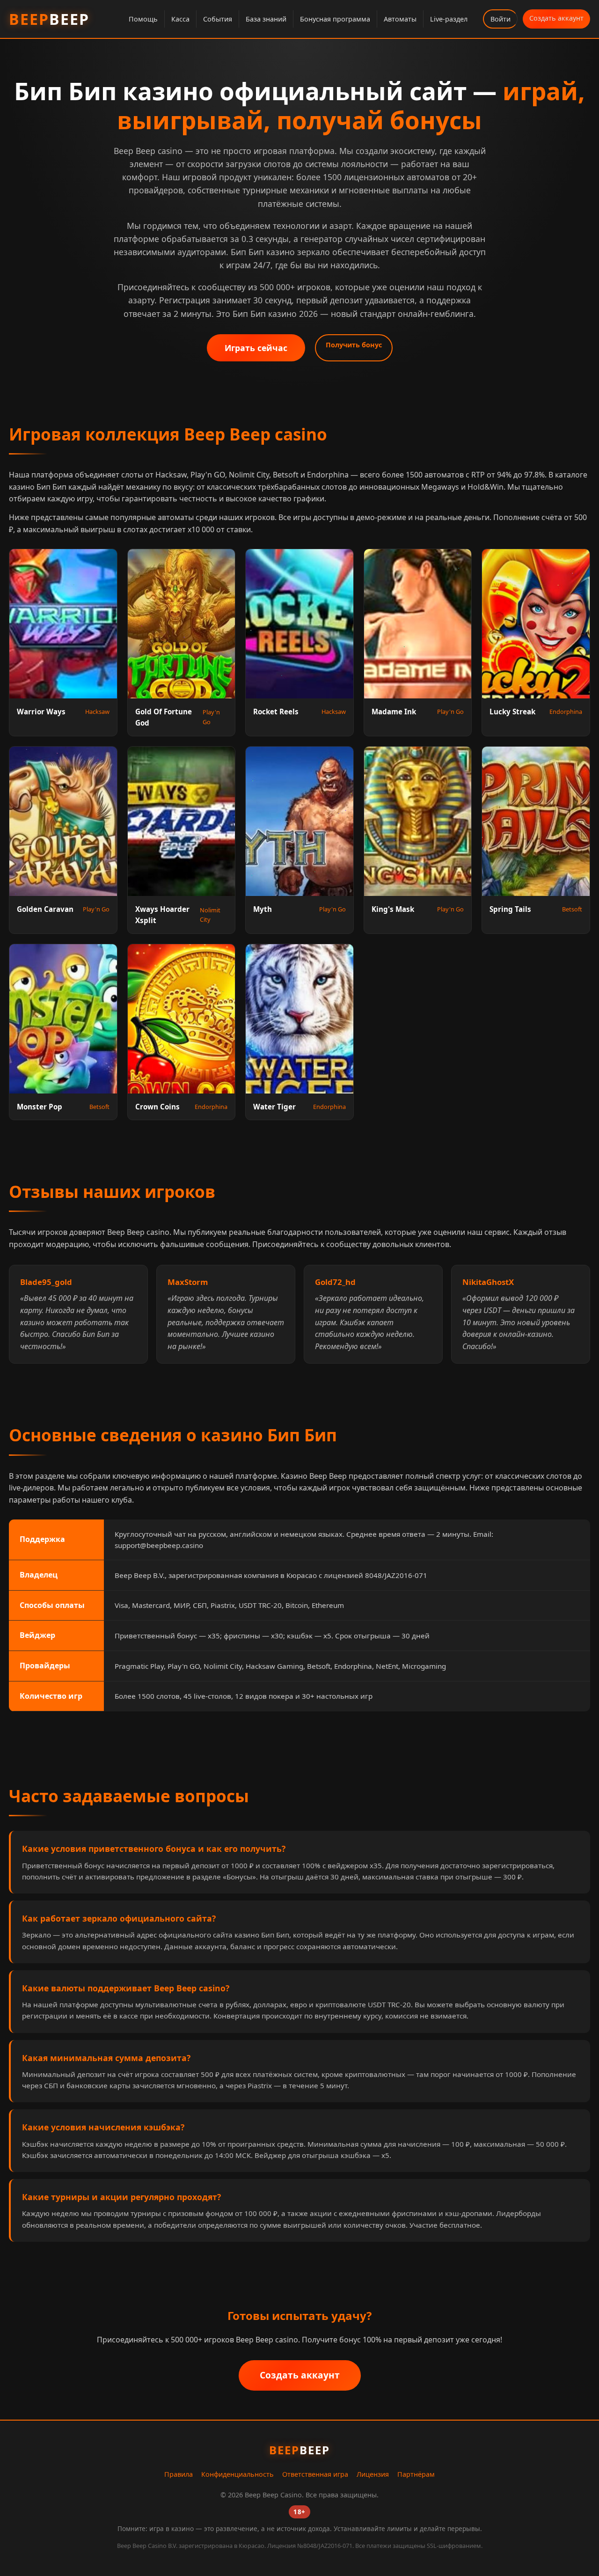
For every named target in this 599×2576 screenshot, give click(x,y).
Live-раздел (449, 19)
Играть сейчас (256, 348)
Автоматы (400, 19)
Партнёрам (416, 2474)
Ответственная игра (315, 2474)
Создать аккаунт (556, 18)
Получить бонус (354, 345)
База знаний (266, 19)
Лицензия (373, 2474)
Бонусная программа (335, 19)
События (218, 19)
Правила (179, 2474)
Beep (49, 19)
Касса (180, 19)
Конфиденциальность (237, 2474)
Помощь (143, 19)
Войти (500, 19)
